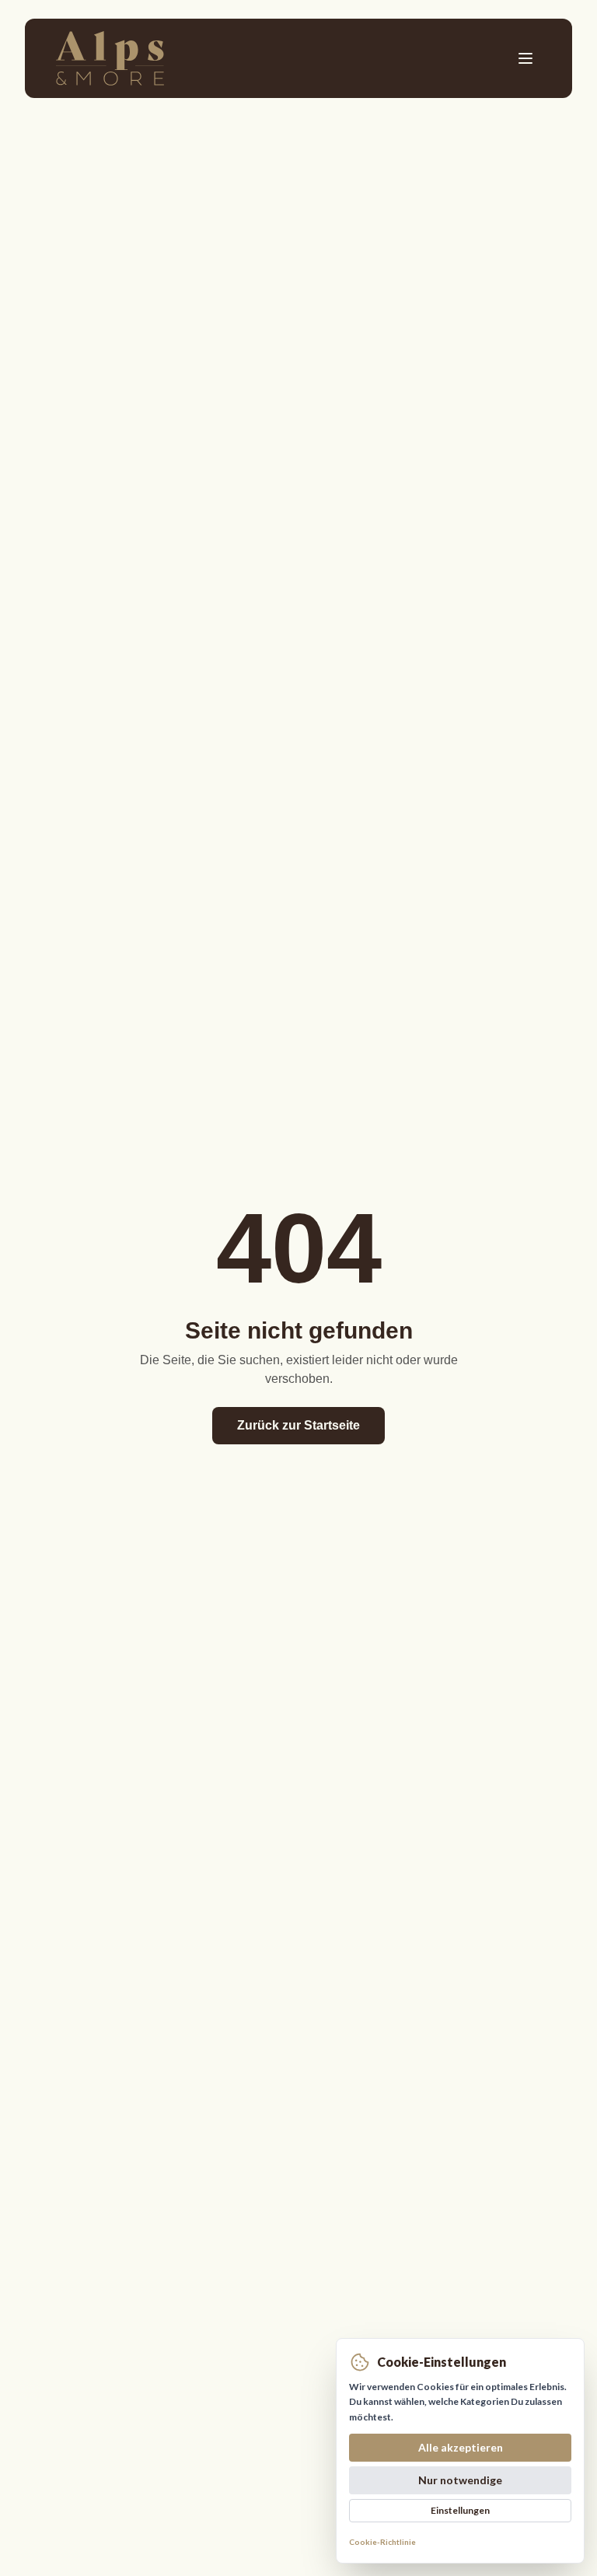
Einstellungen (460, 2510)
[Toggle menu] (525, 58)
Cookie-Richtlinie (382, 2542)
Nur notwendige (460, 2480)
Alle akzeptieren (461, 2447)
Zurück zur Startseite (298, 1425)
